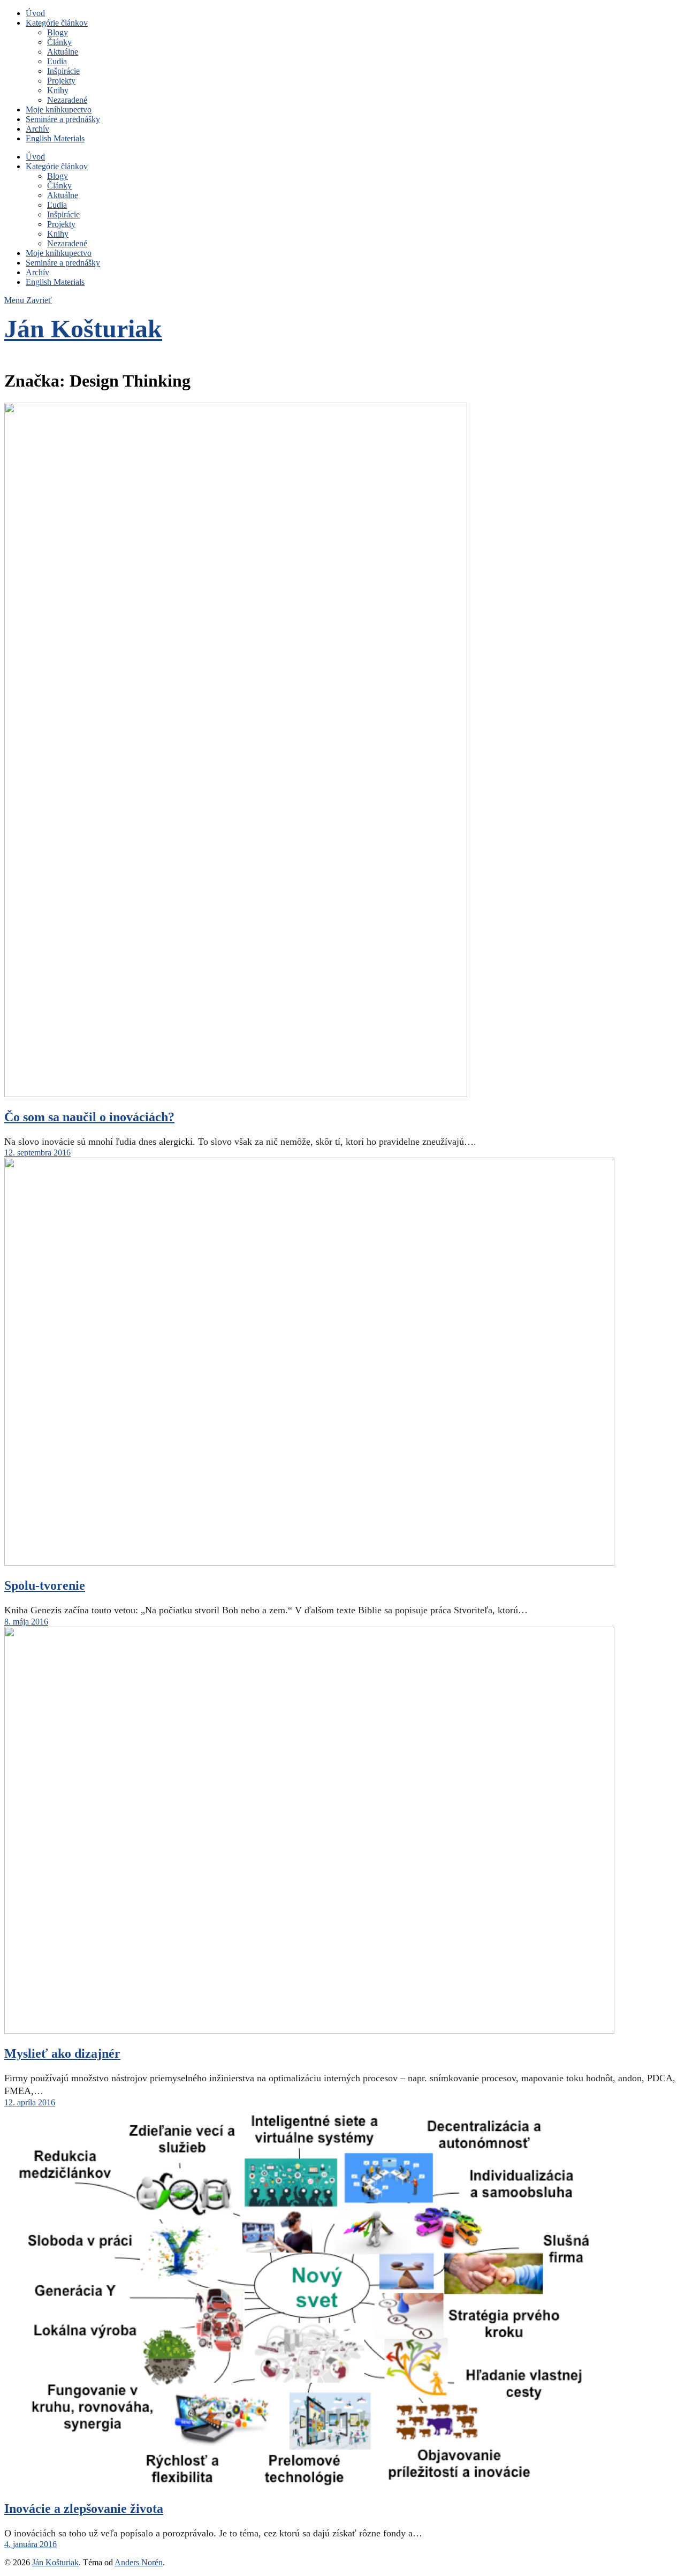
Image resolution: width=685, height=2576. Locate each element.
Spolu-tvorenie (45, 1585)
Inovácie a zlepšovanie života (84, 2509)
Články (59, 42)
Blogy (58, 32)
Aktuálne (63, 52)
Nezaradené (67, 100)
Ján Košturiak (83, 328)
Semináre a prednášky (63, 119)
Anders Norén (139, 2562)
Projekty (61, 81)
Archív (37, 129)
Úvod (35, 13)
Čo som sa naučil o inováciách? (89, 1117)
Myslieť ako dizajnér (62, 2053)
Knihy (58, 90)
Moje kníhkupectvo (59, 109)
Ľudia (57, 61)
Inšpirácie (63, 71)
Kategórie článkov (57, 23)
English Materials (55, 138)
